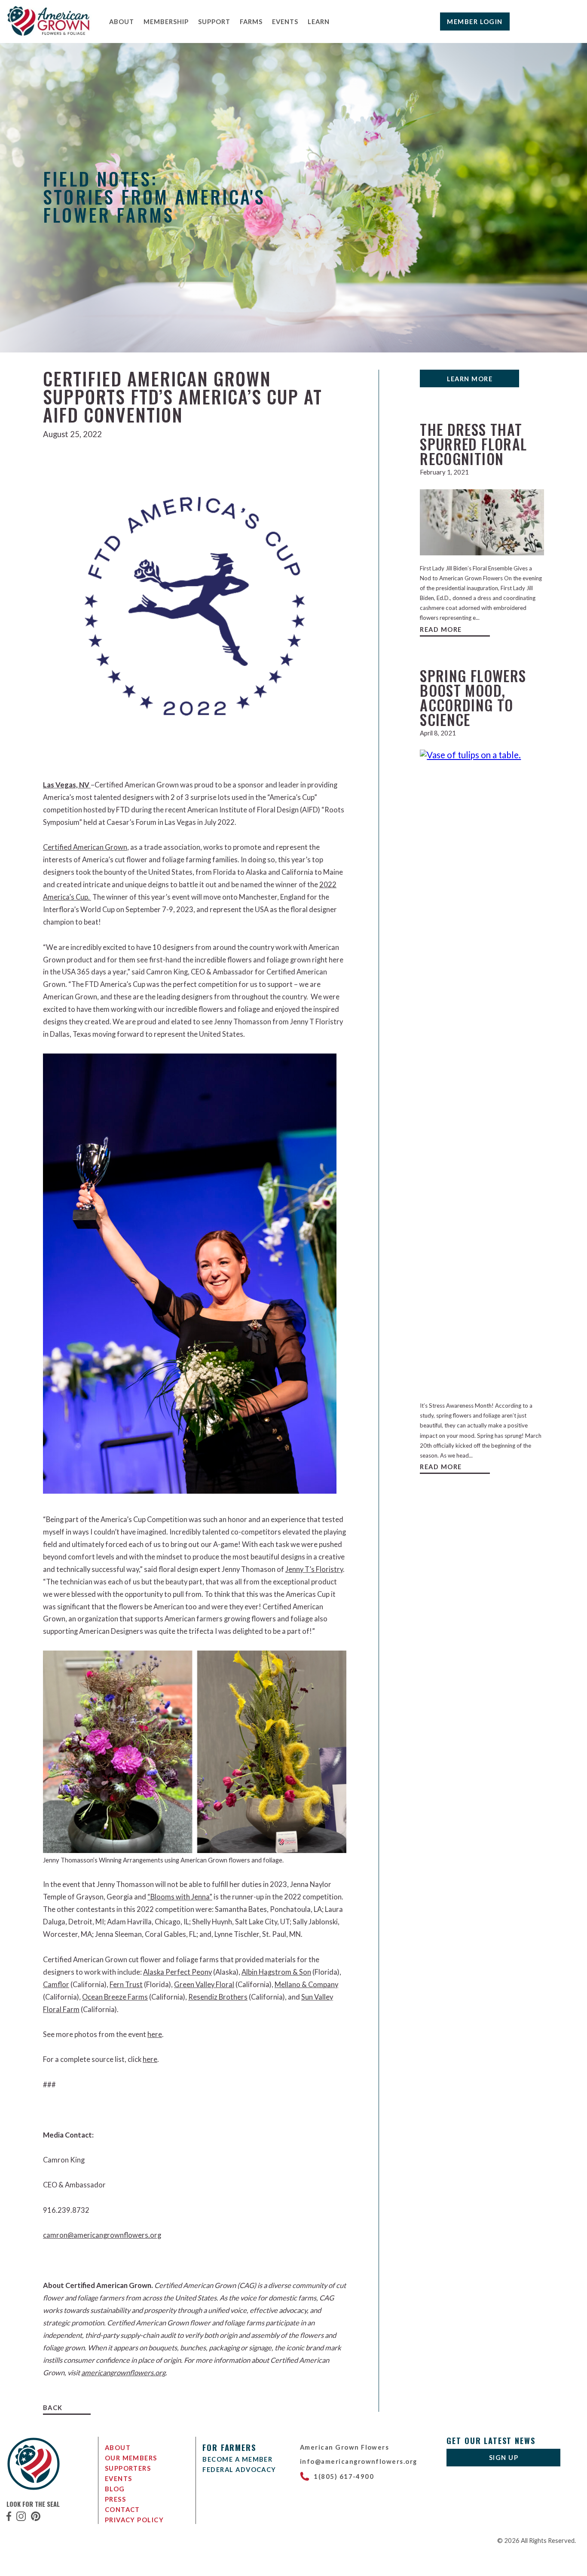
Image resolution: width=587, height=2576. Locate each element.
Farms (251, 21)
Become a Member (237, 2459)
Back (53, 2408)
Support (214, 21)
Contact (122, 2509)
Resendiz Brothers (218, 1997)
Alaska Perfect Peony (177, 1972)
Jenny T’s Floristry (314, 1569)
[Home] (49, 34)
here (155, 2034)
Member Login (475, 21)
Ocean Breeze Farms (115, 1997)
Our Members (131, 2458)
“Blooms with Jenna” (180, 1897)
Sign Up (504, 2457)
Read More (441, 629)
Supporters (128, 2468)
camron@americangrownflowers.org (102, 2235)
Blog (115, 2489)
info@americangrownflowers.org (359, 2461)
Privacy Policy (135, 2520)
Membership (166, 21)
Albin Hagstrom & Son (276, 1972)
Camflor (56, 1985)
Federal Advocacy (239, 2469)
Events (285, 21)
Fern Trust (126, 1985)
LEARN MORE (470, 379)
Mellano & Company (306, 1985)
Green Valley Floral (204, 1985)
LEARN (319, 21)
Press (115, 2499)
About (122, 21)
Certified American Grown (85, 847)
